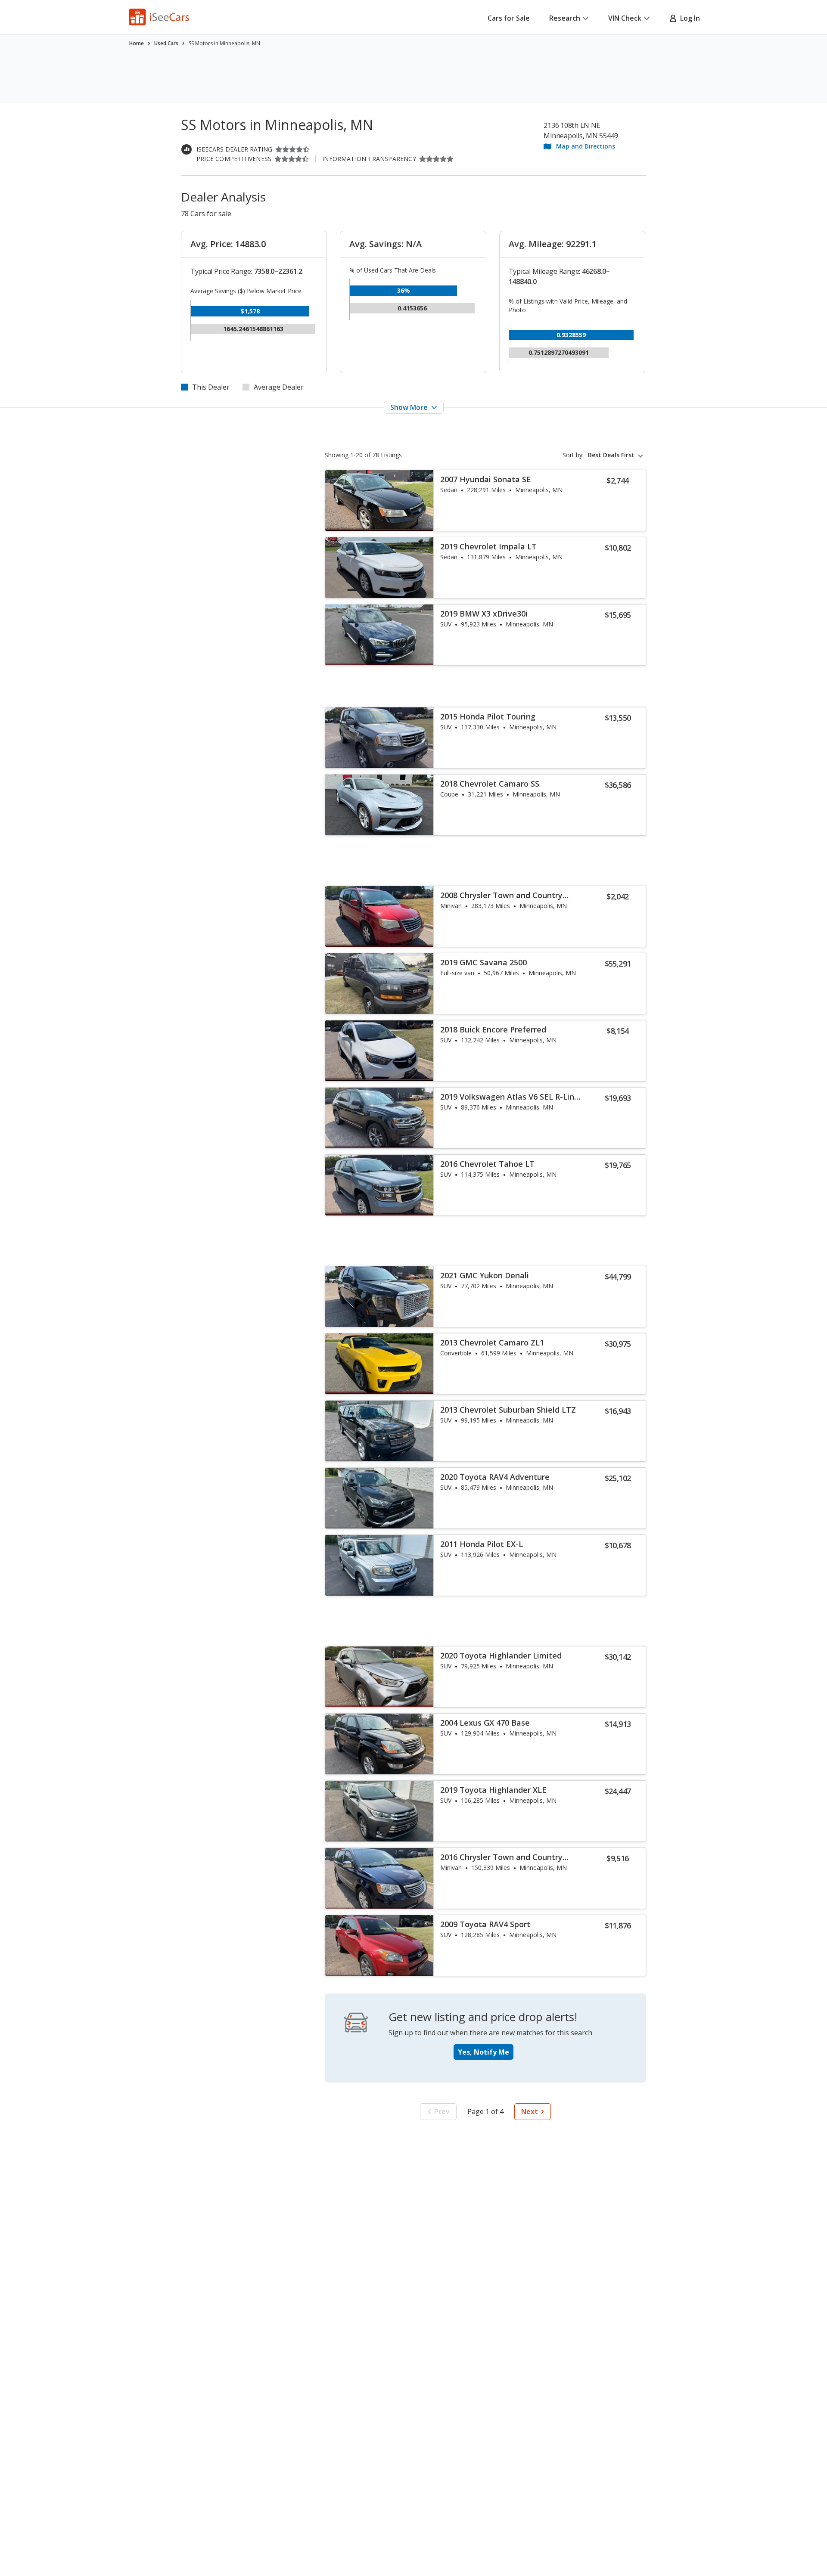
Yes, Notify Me (483, 2052)
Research (565, 18)
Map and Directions (586, 146)
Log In (688, 18)
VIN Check (625, 18)
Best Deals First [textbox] (611, 455)
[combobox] (617, 455)
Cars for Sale (509, 18)
